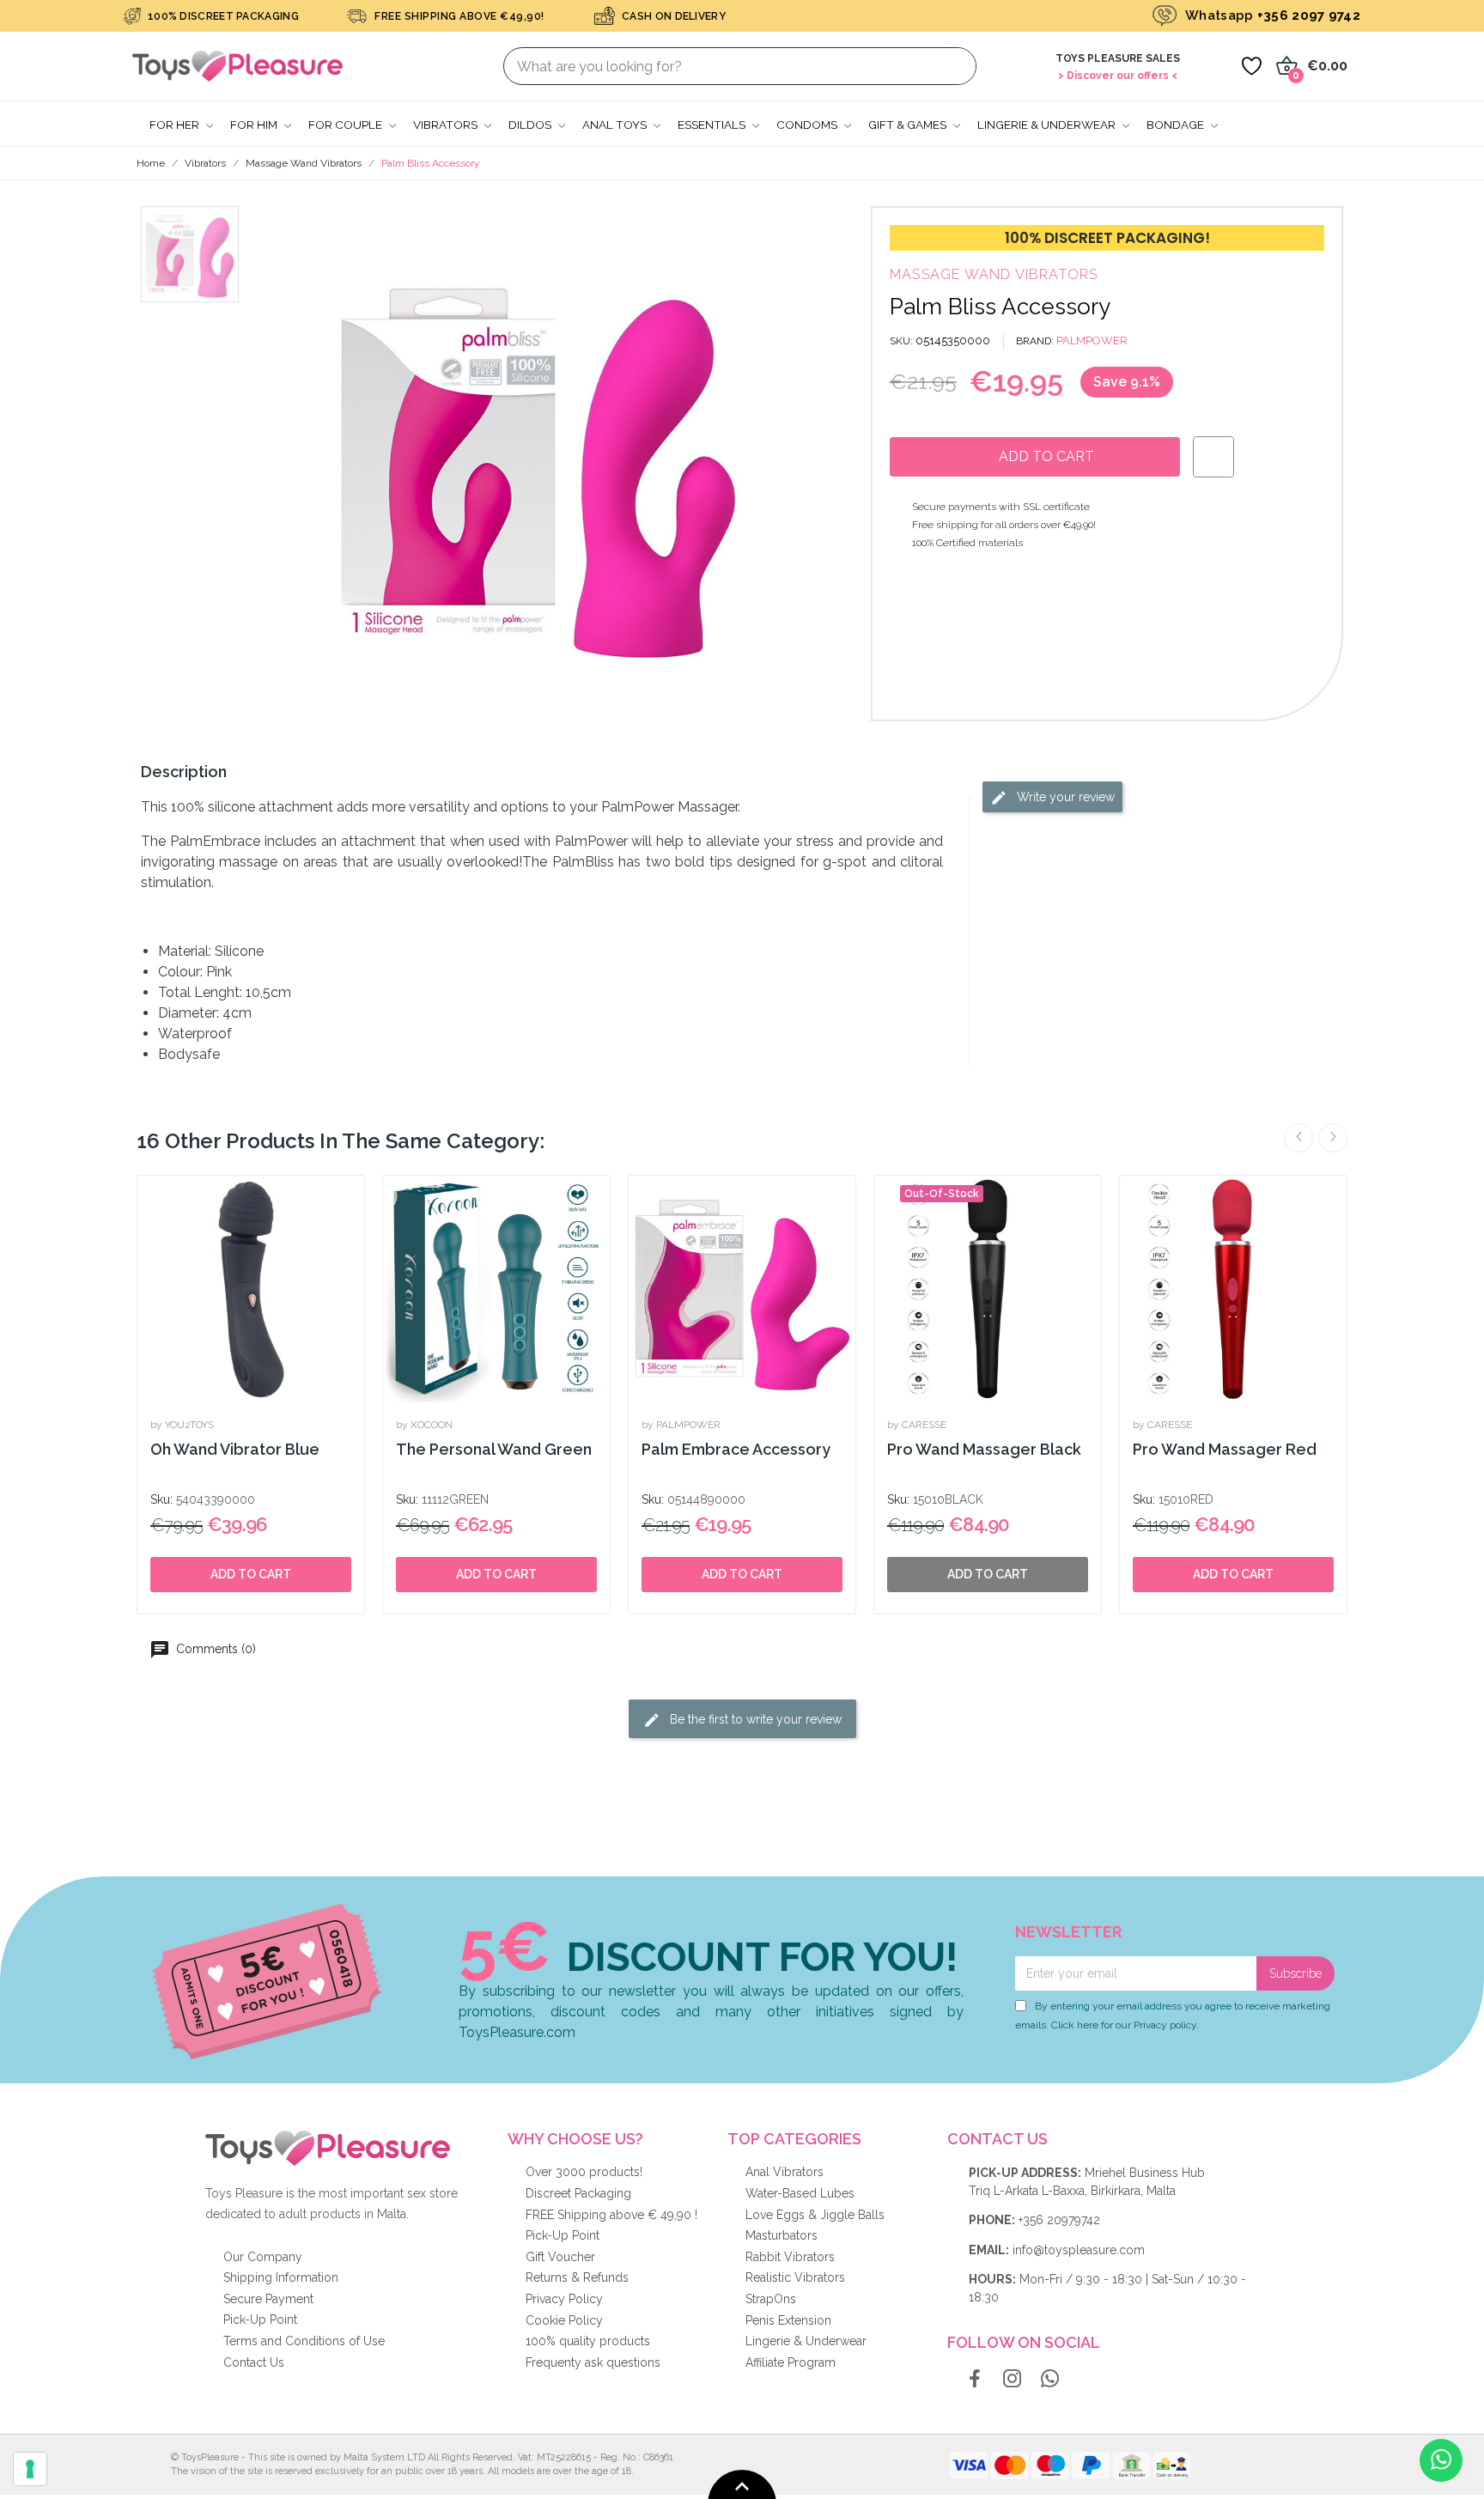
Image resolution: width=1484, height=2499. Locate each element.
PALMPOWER (1092, 340)
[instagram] (1013, 2380)
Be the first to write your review (754, 1718)
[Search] (953, 66)
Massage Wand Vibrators (994, 274)
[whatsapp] (1050, 2380)
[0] (1251, 66)
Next (1333, 1138)
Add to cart (251, 1574)
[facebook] (975, 2380)
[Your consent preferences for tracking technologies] (30, 2469)
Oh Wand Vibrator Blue (235, 1449)
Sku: (161, 1499)
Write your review (1064, 797)
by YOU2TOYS (182, 1425)
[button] (292, 464)
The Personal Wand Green (494, 1449)
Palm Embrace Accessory (736, 1449)
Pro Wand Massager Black (984, 1449)
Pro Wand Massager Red (1225, 1449)
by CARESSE (917, 1425)
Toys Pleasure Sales (1118, 58)
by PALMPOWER (681, 1425)
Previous (1298, 1138)
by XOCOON (424, 1425)
